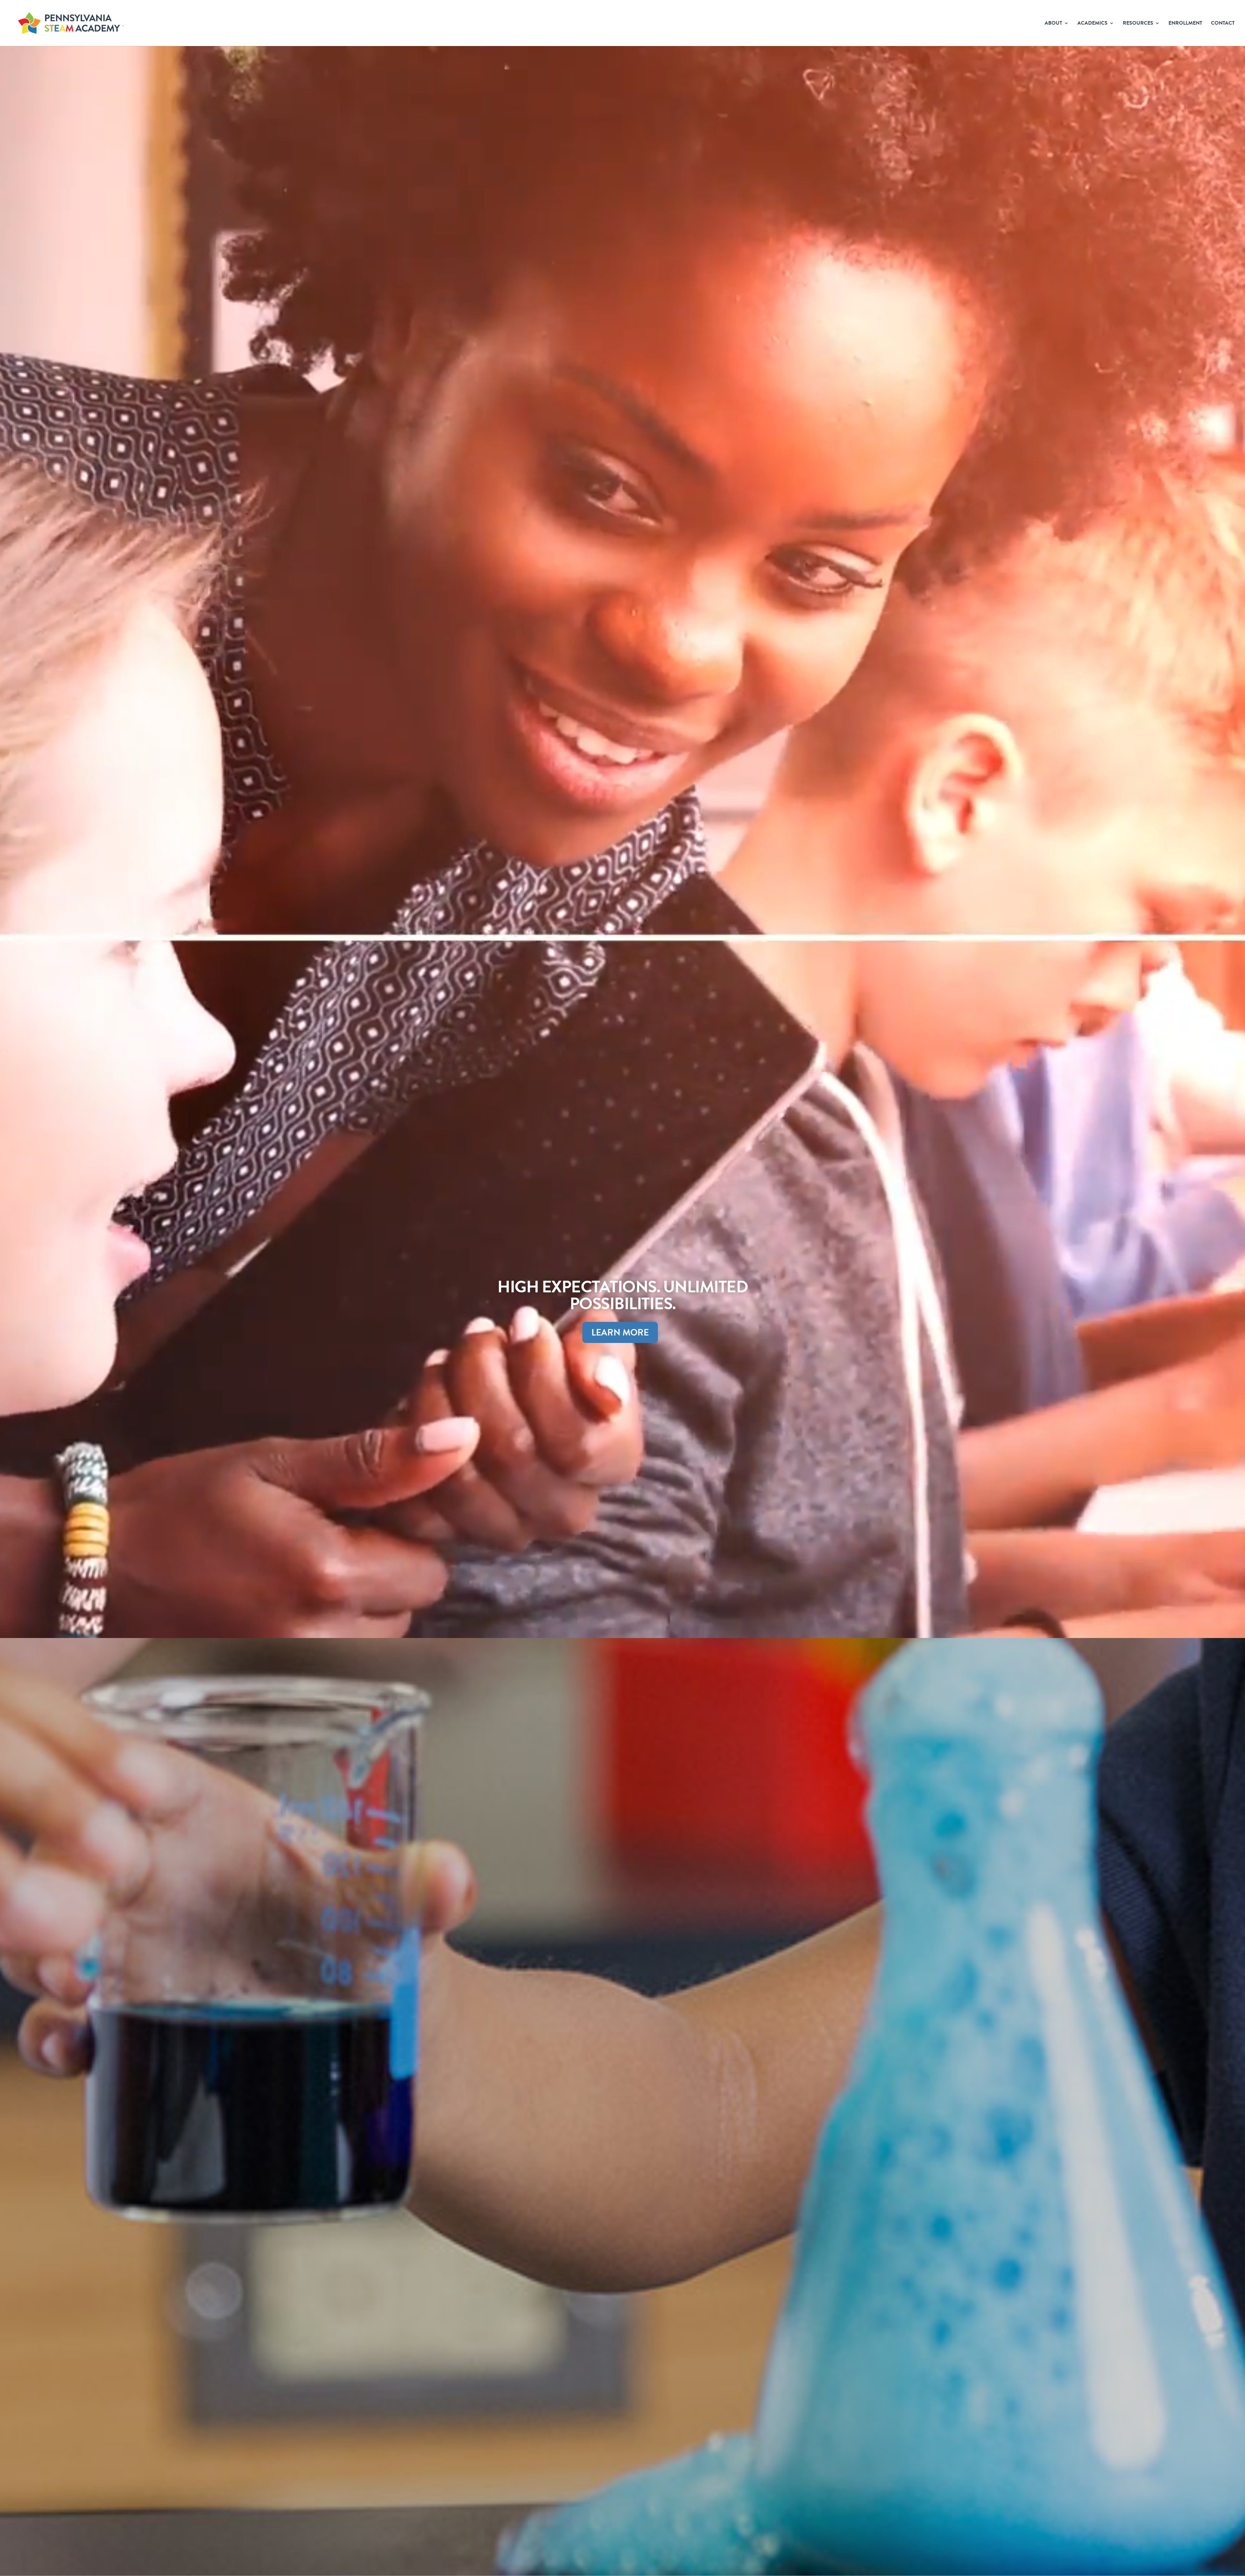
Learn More (620, 1332)
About (1053, 24)
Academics (1092, 24)
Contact (1223, 24)
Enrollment (1185, 24)
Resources (1138, 24)
